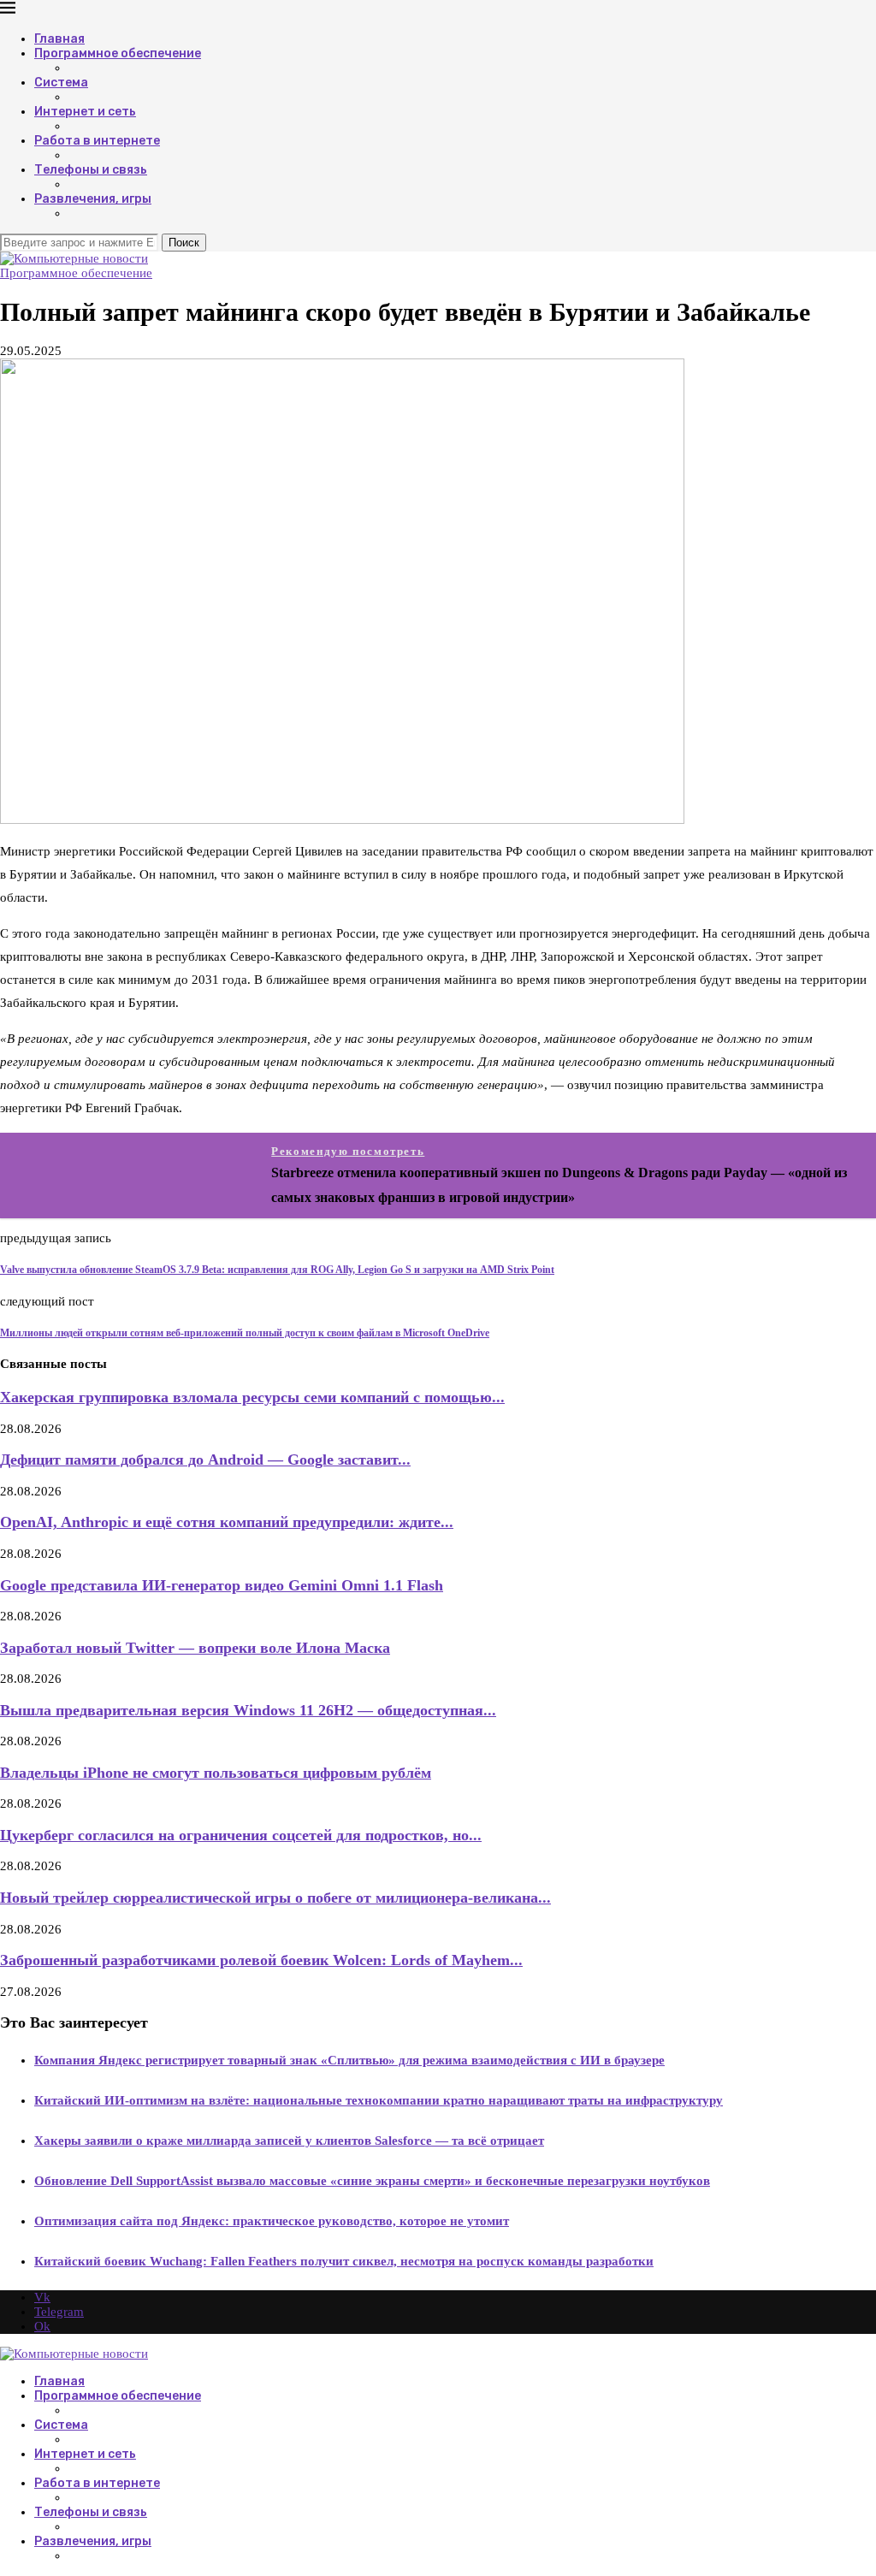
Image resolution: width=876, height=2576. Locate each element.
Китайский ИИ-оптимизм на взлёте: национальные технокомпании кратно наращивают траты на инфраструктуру (379, 2100)
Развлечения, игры (93, 199)
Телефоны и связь (91, 170)
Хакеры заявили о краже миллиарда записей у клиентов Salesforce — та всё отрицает (289, 2141)
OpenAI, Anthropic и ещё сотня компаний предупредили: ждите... (227, 1522)
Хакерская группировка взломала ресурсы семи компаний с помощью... (252, 1397)
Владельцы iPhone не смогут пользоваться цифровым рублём (216, 1773)
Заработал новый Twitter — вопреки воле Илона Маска (195, 1648)
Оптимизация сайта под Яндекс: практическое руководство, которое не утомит (272, 2221)
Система (61, 83)
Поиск (184, 243)
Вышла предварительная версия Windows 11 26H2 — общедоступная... (248, 1710)
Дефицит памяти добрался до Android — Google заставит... (205, 1460)
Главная (59, 39)
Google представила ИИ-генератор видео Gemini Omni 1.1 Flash (222, 1585)
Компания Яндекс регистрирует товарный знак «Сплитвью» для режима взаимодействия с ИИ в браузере (349, 2060)
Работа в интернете (97, 141)
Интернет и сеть (85, 112)
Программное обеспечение (118, 53)
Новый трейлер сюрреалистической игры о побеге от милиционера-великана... (275, 1898)
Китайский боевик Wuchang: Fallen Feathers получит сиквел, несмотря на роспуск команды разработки (344, 2261)
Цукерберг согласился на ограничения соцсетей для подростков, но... (241, 1835)
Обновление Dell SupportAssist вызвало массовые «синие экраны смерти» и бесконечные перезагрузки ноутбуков (372, 2181)
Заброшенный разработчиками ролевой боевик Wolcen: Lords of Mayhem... (261, 1960)
